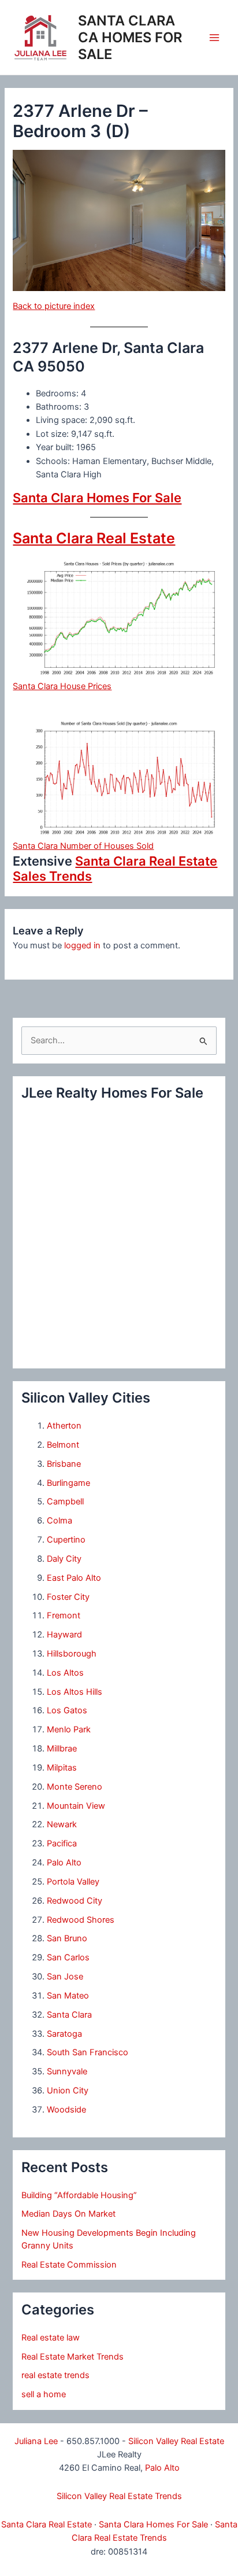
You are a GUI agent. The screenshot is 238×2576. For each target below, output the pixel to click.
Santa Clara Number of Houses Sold (83, 846)
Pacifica (62, 1843)
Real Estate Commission (69, 2265)
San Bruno (67, 1938)
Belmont (63, 1445)
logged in (82, 945)
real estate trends (55, 2375)
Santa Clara (69, 2015)
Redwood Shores (81, 1920)
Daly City (64, 1559)
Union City (68, 2091)
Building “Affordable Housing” (79, 2195)
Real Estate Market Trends (72, 2357)
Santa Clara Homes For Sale (97, 498)
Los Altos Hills (75, 1692)
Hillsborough (72, 1654)
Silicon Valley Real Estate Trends (119, 2496)
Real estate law (51, 2338)
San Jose (65, 1977)
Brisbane (64, 1464)
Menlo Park (69, 1729)
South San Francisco (88, 2052)
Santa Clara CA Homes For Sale (130, 37)
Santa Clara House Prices (62, 686)
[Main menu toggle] (214, 38)
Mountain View (76, 1806)
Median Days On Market (68, 2214)
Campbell (65, 1502)
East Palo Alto (74, 1578)
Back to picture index (54, 306)
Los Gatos (67, 1710)
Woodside (66, 2110)
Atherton (64, 1426)
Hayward (64, 1635)
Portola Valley (73, 1882)
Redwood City (75, 1901)
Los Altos (65, 1673)
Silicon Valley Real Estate (176, 2441)
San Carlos (68, 1957)
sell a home (44, 2394)
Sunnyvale (67, 2071)
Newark (62, 1824)
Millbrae (62, 1749)
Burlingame (68, 1483)
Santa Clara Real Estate (94, 538)
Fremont (64, 1615)
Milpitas (62, 1768)
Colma (59, 1521)
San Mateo (68, 1996)
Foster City (68, 1597)
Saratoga (64, 2034)
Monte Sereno (75, 1787)
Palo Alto (64, 1863)
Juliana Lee (36, 2441)
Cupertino (66, 1540)
